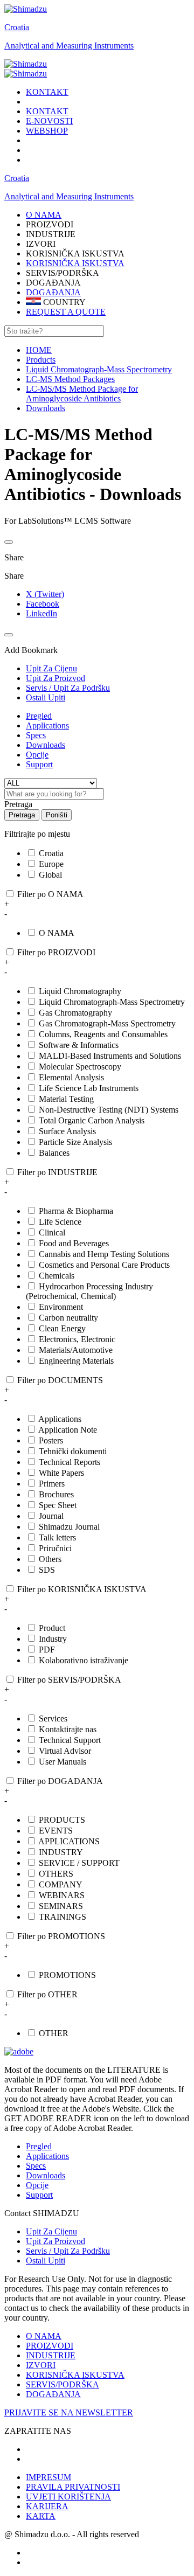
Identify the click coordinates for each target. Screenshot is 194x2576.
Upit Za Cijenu (51, 2231)
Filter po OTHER (47, 1994)
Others (50, 1559)
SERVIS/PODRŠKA (63, 2384)
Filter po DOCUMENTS (60, 1380)
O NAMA (57, 933)
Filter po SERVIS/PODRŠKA (69, 1680)
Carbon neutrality (68, 1318)
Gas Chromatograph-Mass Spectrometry (107, 1023)
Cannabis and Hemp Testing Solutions (104, 1254)
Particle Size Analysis (75, 1142)
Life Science (60, 1222)
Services (53, 1719)
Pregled (39, 716)
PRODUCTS (62, 1820)
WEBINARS (62, 1895)
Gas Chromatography (75, 1013)
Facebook (43, 604)
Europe (51, 864)
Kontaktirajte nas (68, 1729)
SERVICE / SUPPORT (79, 1863)
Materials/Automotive (76, 1350)
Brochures (56, 1494)
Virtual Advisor (65, 1751)
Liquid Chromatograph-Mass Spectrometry (112, 1002)
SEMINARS (61, 1906)
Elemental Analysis (71, 1077)
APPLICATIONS (69, 1841)
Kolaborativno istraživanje (84, 1660)
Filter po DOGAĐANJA (60, 1781)
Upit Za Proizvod (56, 2241)
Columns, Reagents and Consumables (103, 1034)
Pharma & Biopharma (76, 1211)
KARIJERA (47, 2506)
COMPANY (61, 1884)
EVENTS (56, 1831)
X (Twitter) (45, 594)
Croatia (17, 27)
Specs (36, 735)
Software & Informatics (79, 1045)
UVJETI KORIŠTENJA (68, 2497)
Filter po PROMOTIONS (61, 1936)
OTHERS (56, 1874)
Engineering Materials (76, 1361)
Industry (53, 1639)
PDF (47, 1650)
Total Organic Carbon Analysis (92, 1120)
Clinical (52, 1233)
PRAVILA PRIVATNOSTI (73, 2487)
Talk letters (57, 1537)
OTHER (54, 2033)
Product (52, 1628)
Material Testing (66, 1099)
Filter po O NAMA (50, 894)
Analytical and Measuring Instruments (69, 46)
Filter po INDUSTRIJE (57, 1172)
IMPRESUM (48, 2477)
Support (39, 764)
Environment (61, 1307)
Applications (47, 725)
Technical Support (70, 1740)
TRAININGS (63, 1917)
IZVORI (41, 2365)
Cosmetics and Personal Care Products (104, 1265)
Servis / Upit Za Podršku (68, 2251)
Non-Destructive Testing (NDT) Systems (109, 1110)
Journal (51, 1516)
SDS (47, 1570)
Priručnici (55, 1548)
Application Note (68, 1430)
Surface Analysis (67, 1131)
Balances (54, 1153)
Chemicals (57, 1276)
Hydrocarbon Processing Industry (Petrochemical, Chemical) (89, 1291)
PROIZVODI (50, 2346)
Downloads (46, 745)
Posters (51, 1440)
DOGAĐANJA (53, 292)
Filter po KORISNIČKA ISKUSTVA (82, 1589)
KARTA (41, 2516)
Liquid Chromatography (80, 991)
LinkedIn (41, 613)
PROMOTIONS (67, 1975)
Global (50, 875)
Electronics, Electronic (77, 1339)
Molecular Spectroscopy (80, 1067)
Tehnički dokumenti (73, 1451)
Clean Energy (62, 1328)
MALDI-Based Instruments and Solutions (110, 1056)
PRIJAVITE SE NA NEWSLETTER (69, 2412)
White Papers (61, 1473)
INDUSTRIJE (51, 2355)
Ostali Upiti (46, 2261)
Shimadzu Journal (69, 1527)
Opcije (37, 755)
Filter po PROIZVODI (56, 952)
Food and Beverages (74, 1243)
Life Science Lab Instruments (89, 1088)
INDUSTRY (61, 1852)
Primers (52, 1484)
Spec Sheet (58, 1505)
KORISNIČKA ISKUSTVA (75, 263)
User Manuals (63, 1762)
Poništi (57, 815)
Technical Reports (70, 1462)
